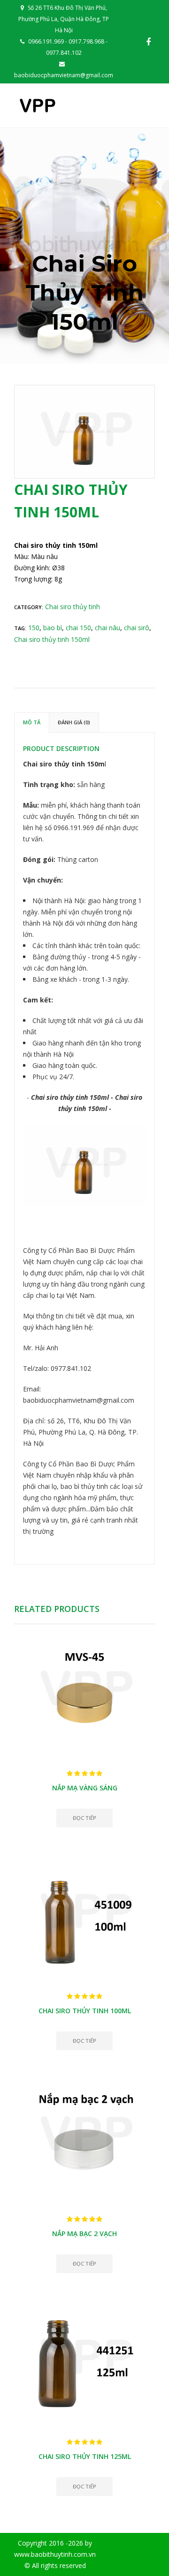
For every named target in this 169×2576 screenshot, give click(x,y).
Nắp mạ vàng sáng (85, 1788)
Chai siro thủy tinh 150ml (52, 639)
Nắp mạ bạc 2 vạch (84, 2234)
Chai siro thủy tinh (73, 607)
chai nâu (108, 628)
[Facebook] (148, 42)
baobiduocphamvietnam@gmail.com (64, 75)
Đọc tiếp (84, 1818)
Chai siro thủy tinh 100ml (85, 2011)
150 (34, 628)
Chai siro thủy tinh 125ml (85, 2456)
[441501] (84, 432)
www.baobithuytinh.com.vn (55, 2554)
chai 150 (78, 628)
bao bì (53, 628)
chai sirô (137, 628)
